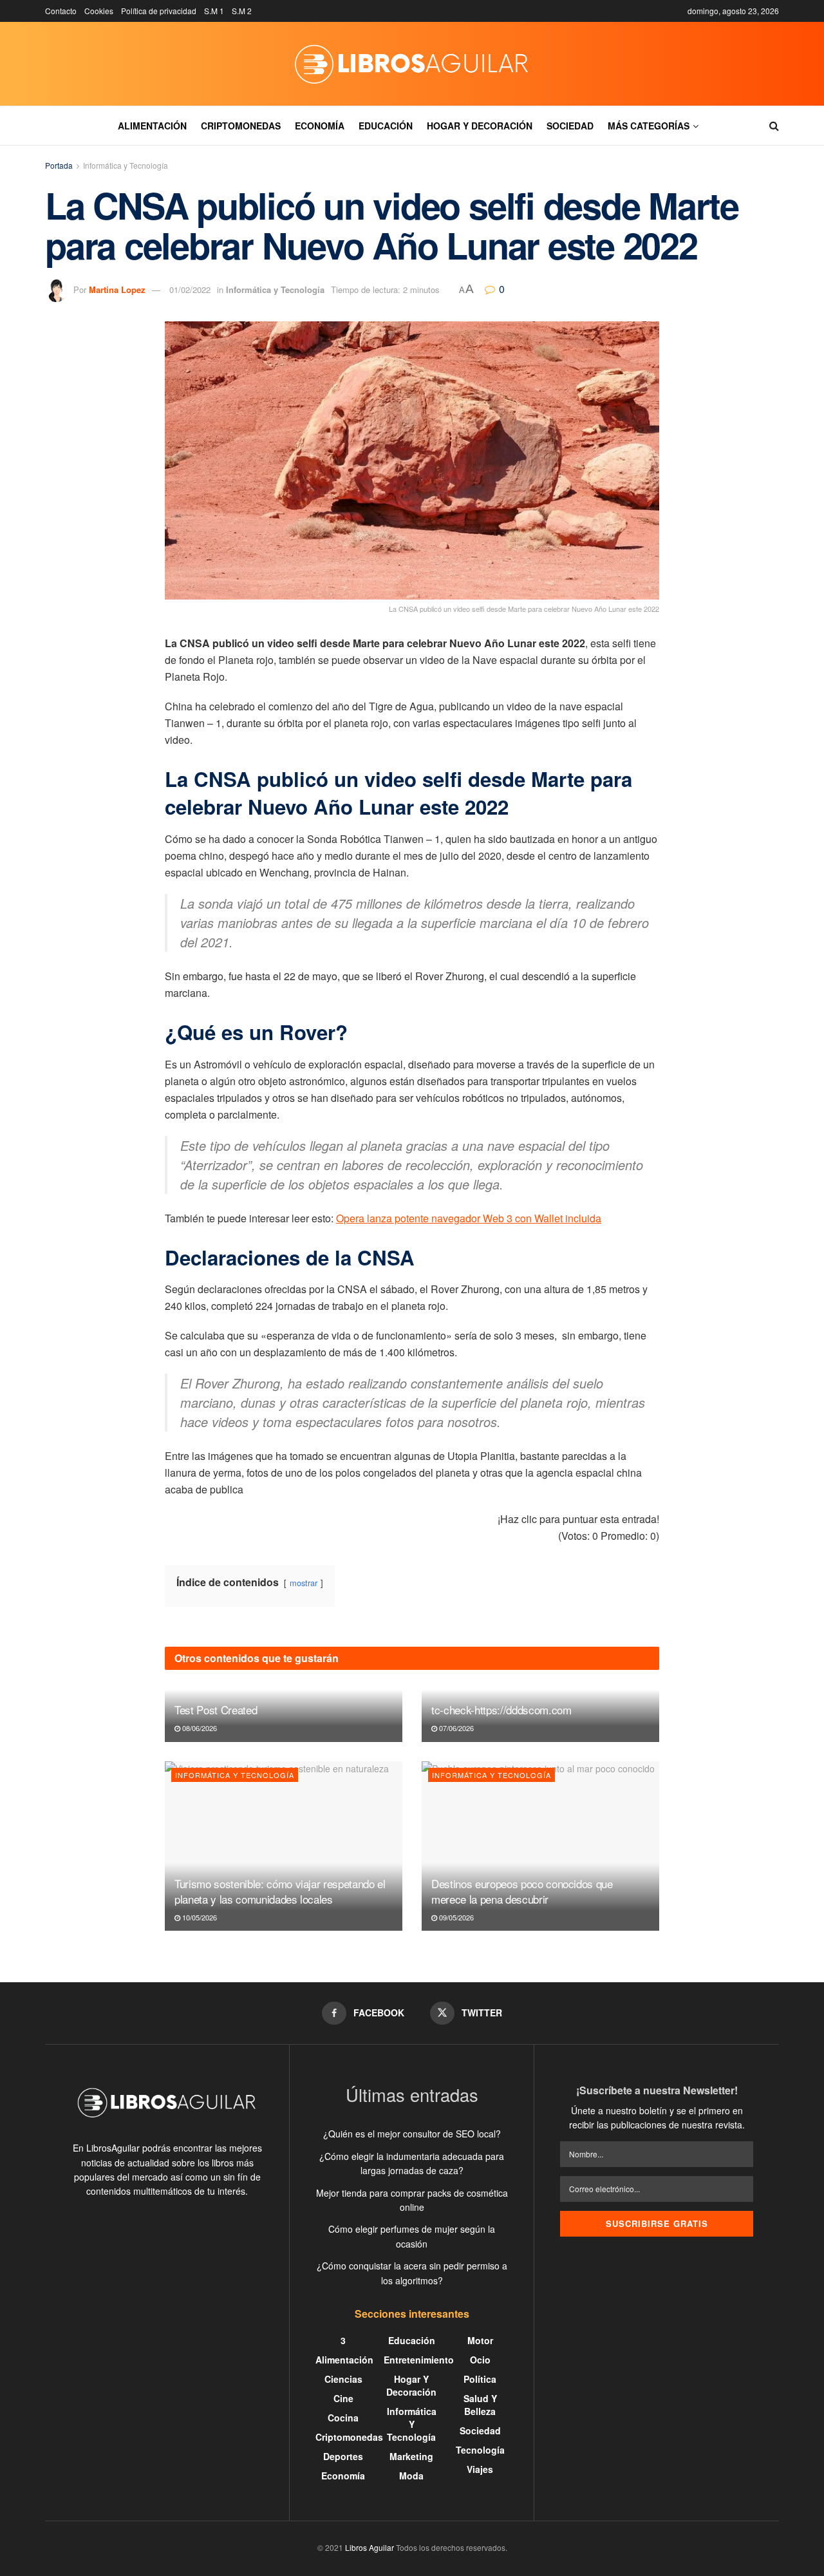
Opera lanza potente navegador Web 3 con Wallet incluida (469, 1218)
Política (480, 2379)
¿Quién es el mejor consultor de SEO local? (412, 2134)
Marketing (411, 2456)
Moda (411, 2476)
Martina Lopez (117, 289)
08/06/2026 (199, 1728)
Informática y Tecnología (126, 165)
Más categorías (649, 126)
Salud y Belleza (480, 2405)
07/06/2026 (455, 1728)
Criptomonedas (241, 126)
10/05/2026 (199, 1917)
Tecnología (480, 2450)
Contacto (61, 11)
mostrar (304, 1583)
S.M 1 (214, 11)
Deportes (343, 2456)
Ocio (480, 2360)
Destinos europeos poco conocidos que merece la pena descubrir (522, 1891)
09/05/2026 (455, 1917)
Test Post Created (216, 1709)
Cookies (99, 11)
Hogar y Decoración (480, 126)
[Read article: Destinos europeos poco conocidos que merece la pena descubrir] (540, 1846)
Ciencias (343, 2379)
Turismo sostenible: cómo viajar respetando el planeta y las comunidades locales (280, 1891)
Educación (386, 126)
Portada (59, 165)
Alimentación (152, 126)
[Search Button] (774, 126)
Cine (343, 2398)
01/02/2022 (190, 289)
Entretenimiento (419, 2360)
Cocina (343, 2418)
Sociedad (570, 126)
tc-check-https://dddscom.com (501, 1709)
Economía (320, 126)
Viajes (480, 2469)
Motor (480, 2340)
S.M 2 (242, 11)
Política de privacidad (159, 11)
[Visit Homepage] (412, 64)
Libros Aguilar (370, 2547)
